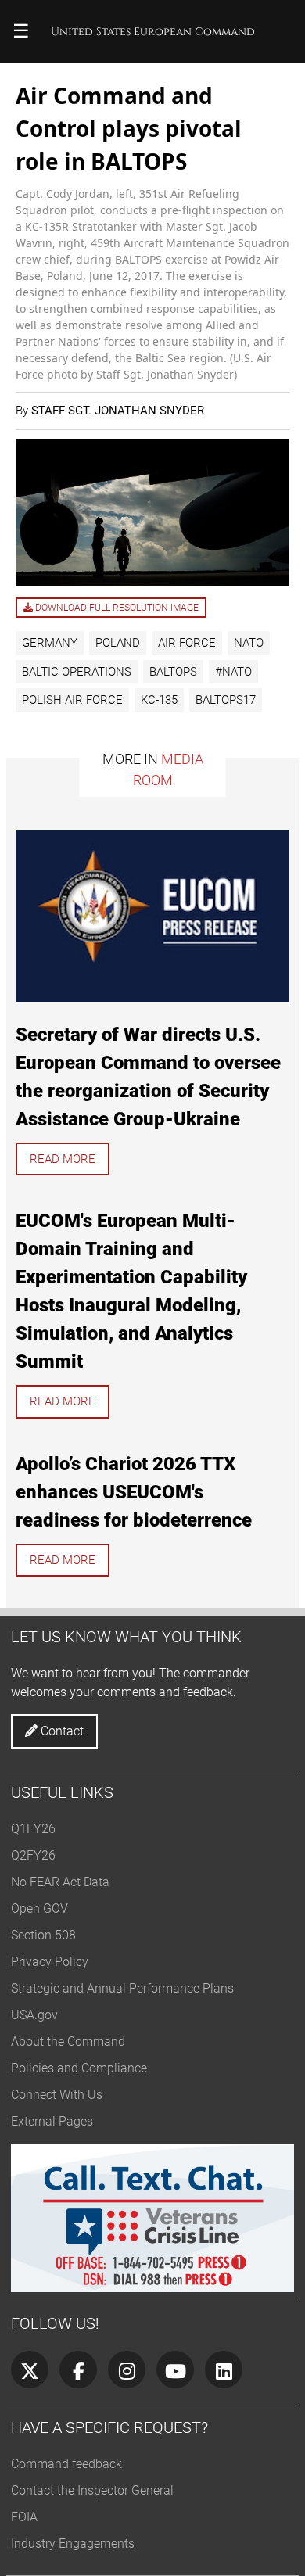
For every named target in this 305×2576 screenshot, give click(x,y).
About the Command (68, 2041)
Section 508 (43, 1935)
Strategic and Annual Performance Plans (122, 1988)
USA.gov (34, 2015)
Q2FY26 (33, 1855)
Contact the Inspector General (92, 2490)
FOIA (24, 2517)
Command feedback (66, 2464)
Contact (61, 1731)
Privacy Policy (50, 1962)
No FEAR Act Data (60, 1882)
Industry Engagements (73, 2544)
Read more (63, 1159)
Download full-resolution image (116, 608)
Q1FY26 (33, 1829)
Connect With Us (57, 2095)
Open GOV (39, 1909)
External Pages (52, 2121)
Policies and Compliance (79, 2068)
